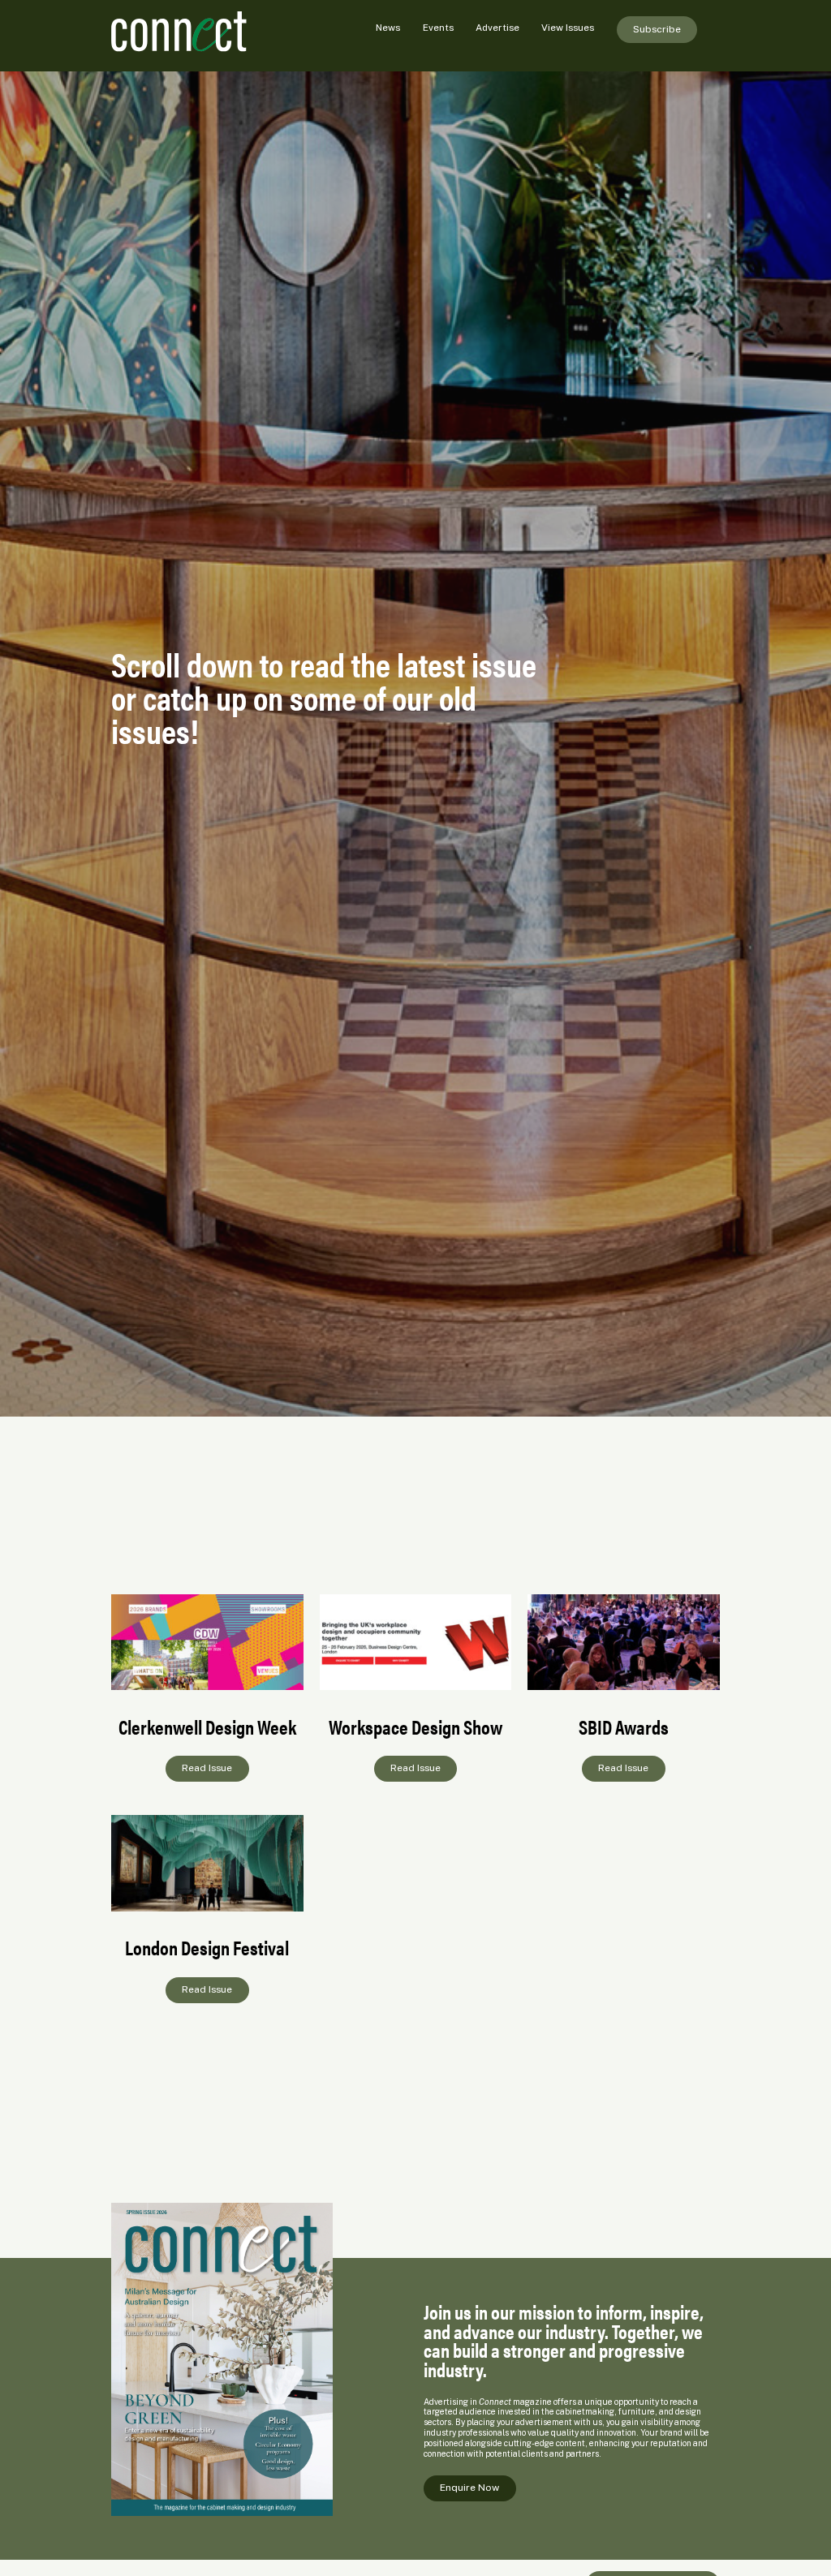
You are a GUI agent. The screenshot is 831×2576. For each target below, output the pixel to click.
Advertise (497, 28)
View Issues (568, 28)
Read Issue (207, 1768)
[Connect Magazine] (207, 32)
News (388, 28)
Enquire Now (469, 2488)
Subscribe (657, 29)
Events (438, 28)
